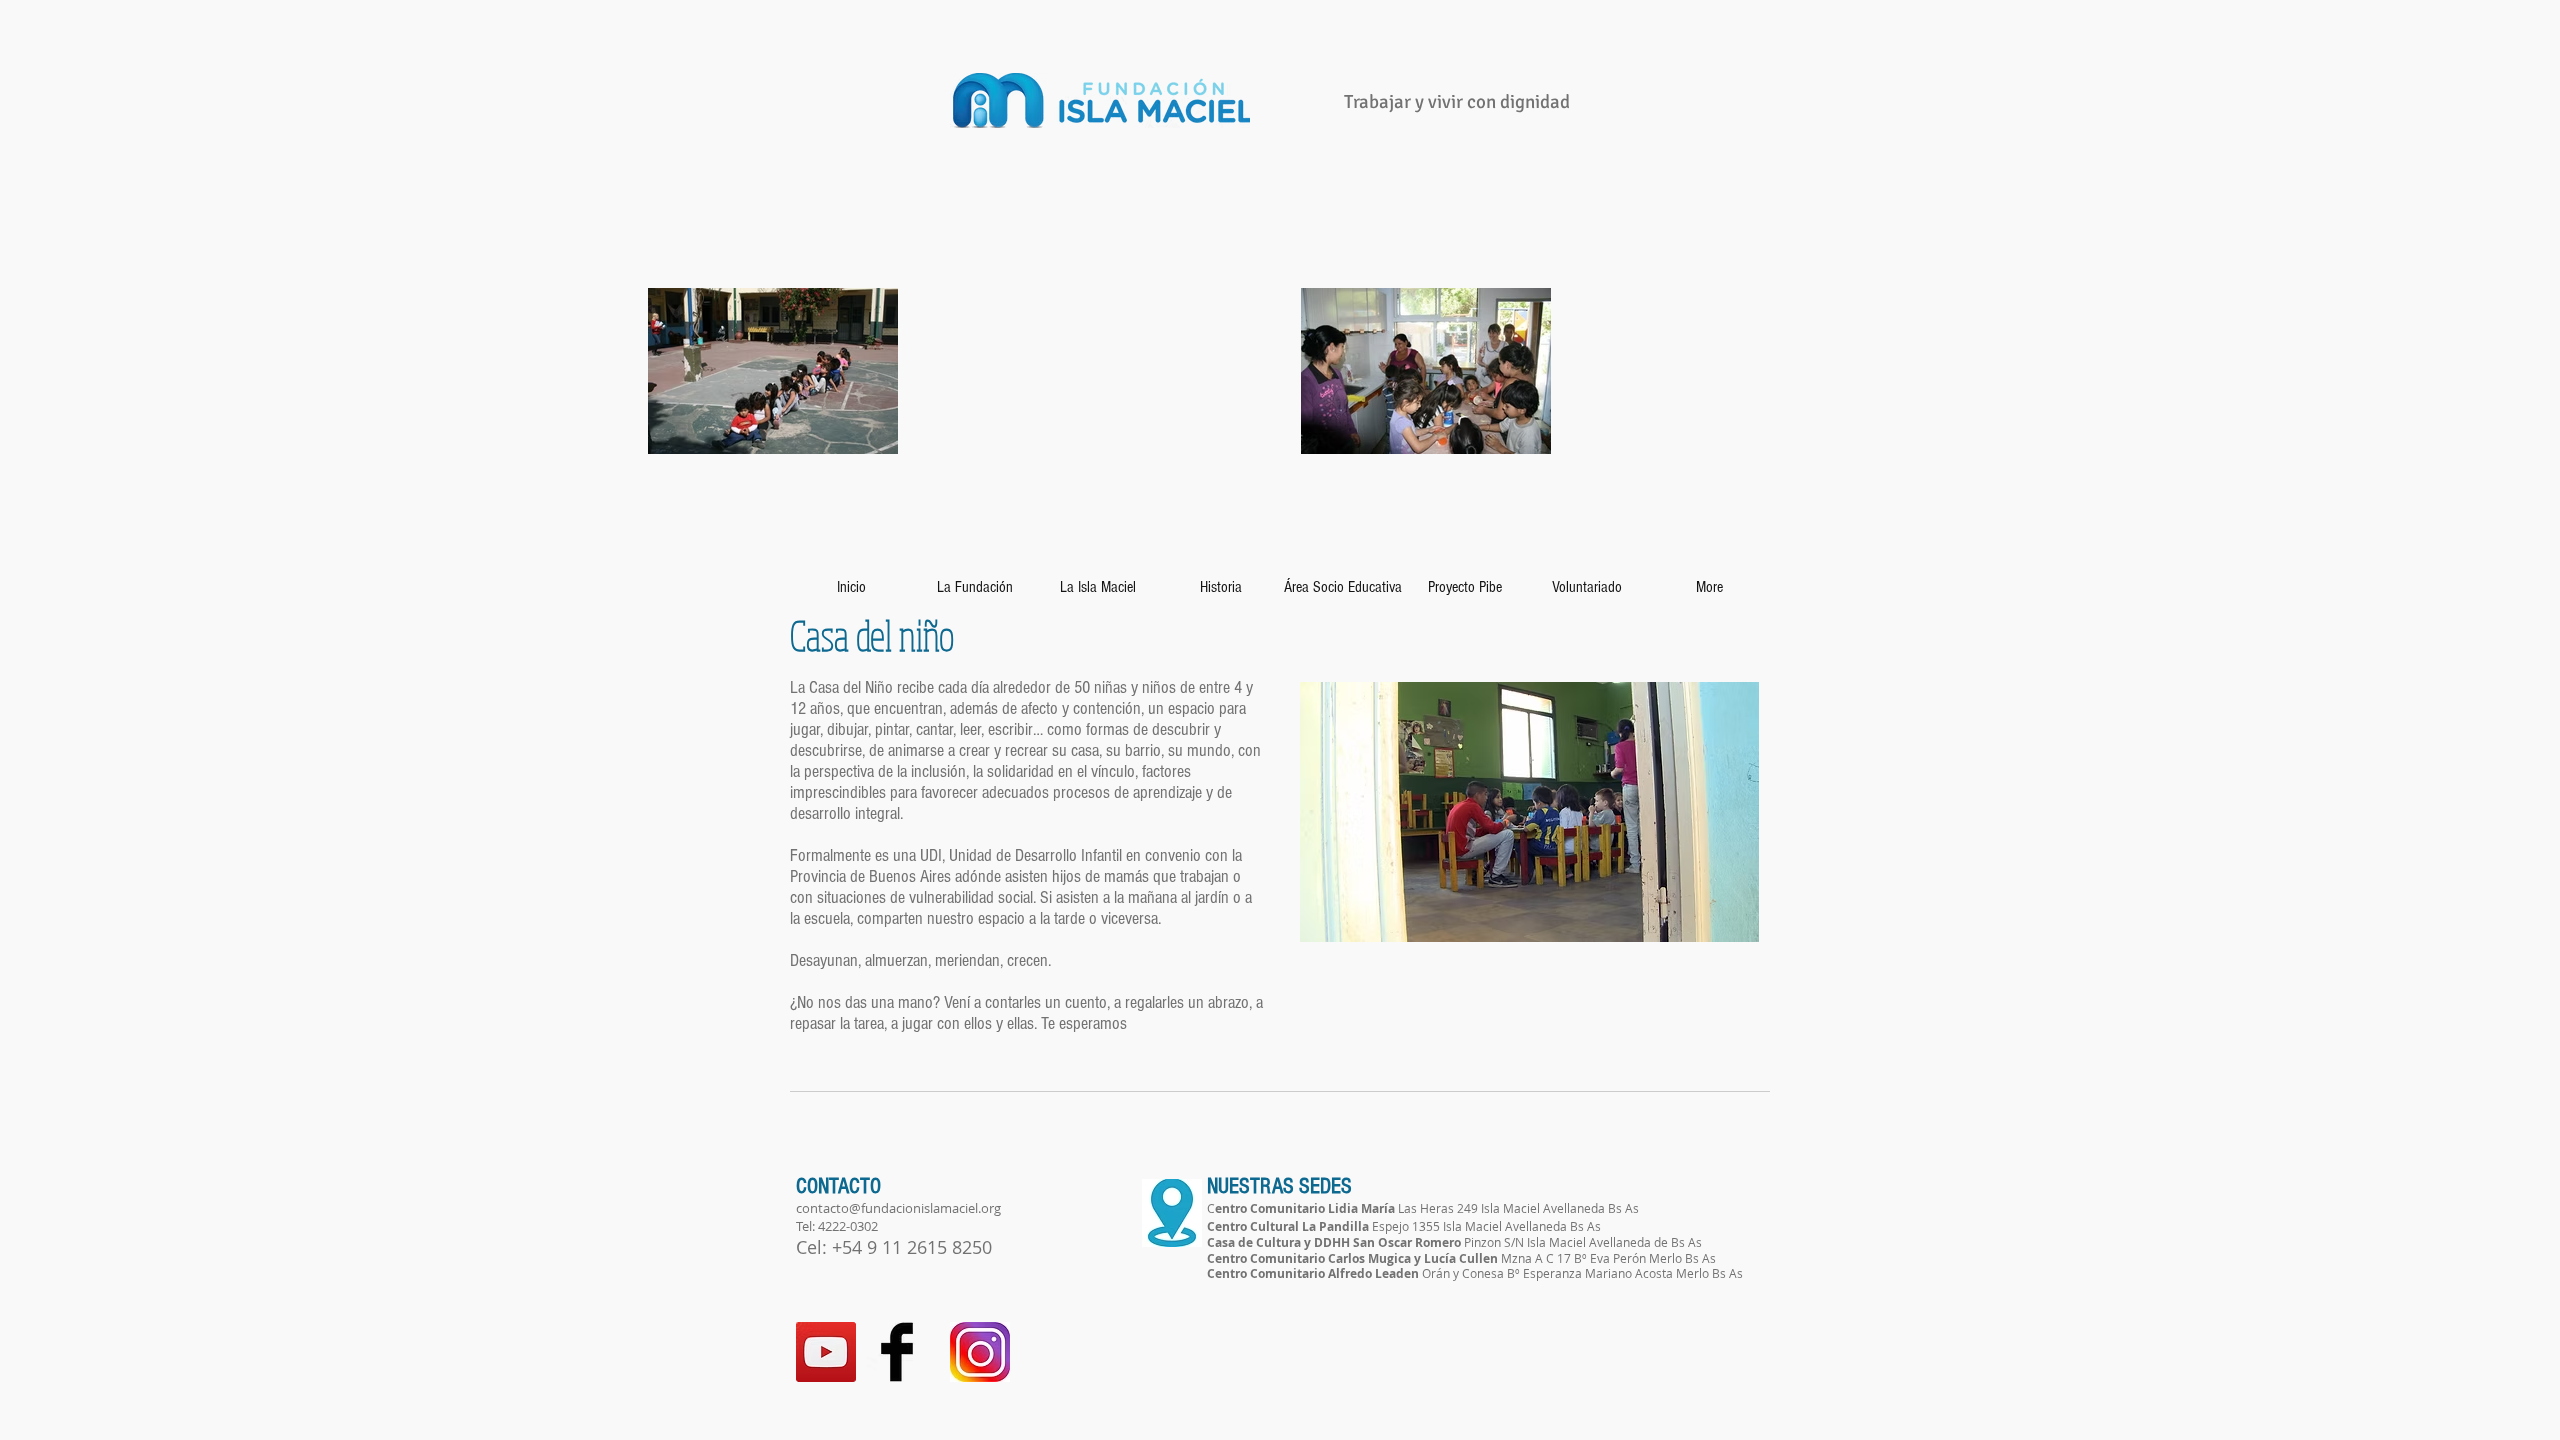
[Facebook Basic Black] (897, 1352)
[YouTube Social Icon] (826, 1352)
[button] (1529, 812)
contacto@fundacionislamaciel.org (898, 1208)
